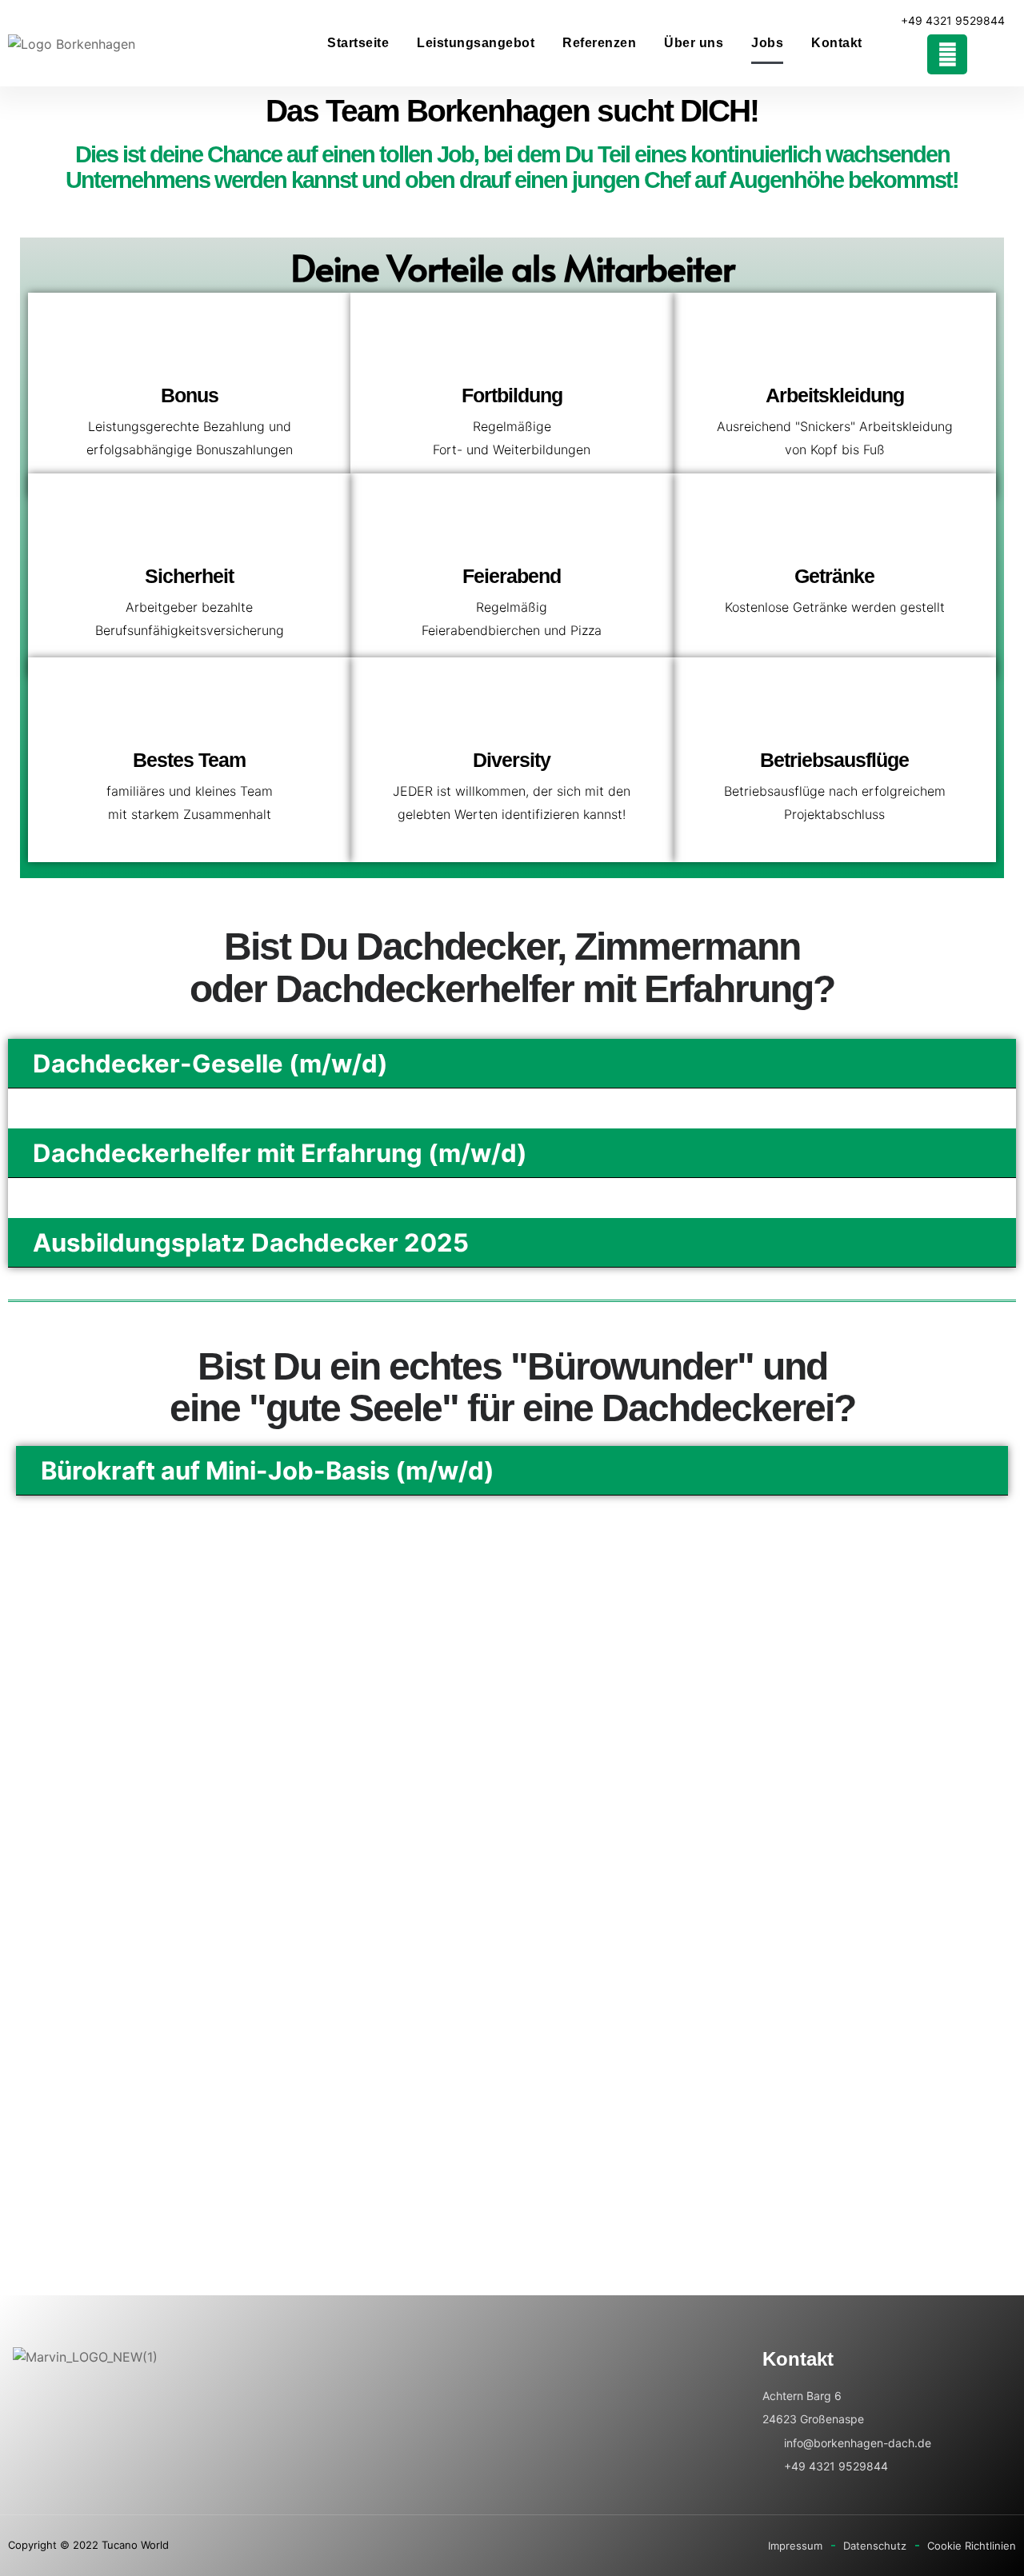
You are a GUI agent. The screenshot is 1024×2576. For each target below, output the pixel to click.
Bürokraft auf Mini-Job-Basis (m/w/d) (268, 1470)
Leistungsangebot (476, 43)
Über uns (694, 43)
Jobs (767, 43)
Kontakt (837, 43)
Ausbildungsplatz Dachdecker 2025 (251, 1242)
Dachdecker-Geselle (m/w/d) (210, 1063)
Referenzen (599, 43)
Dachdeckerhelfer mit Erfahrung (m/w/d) (280, 1153)
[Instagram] (947, 54)
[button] (512, 1064)
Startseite (358, 43)
